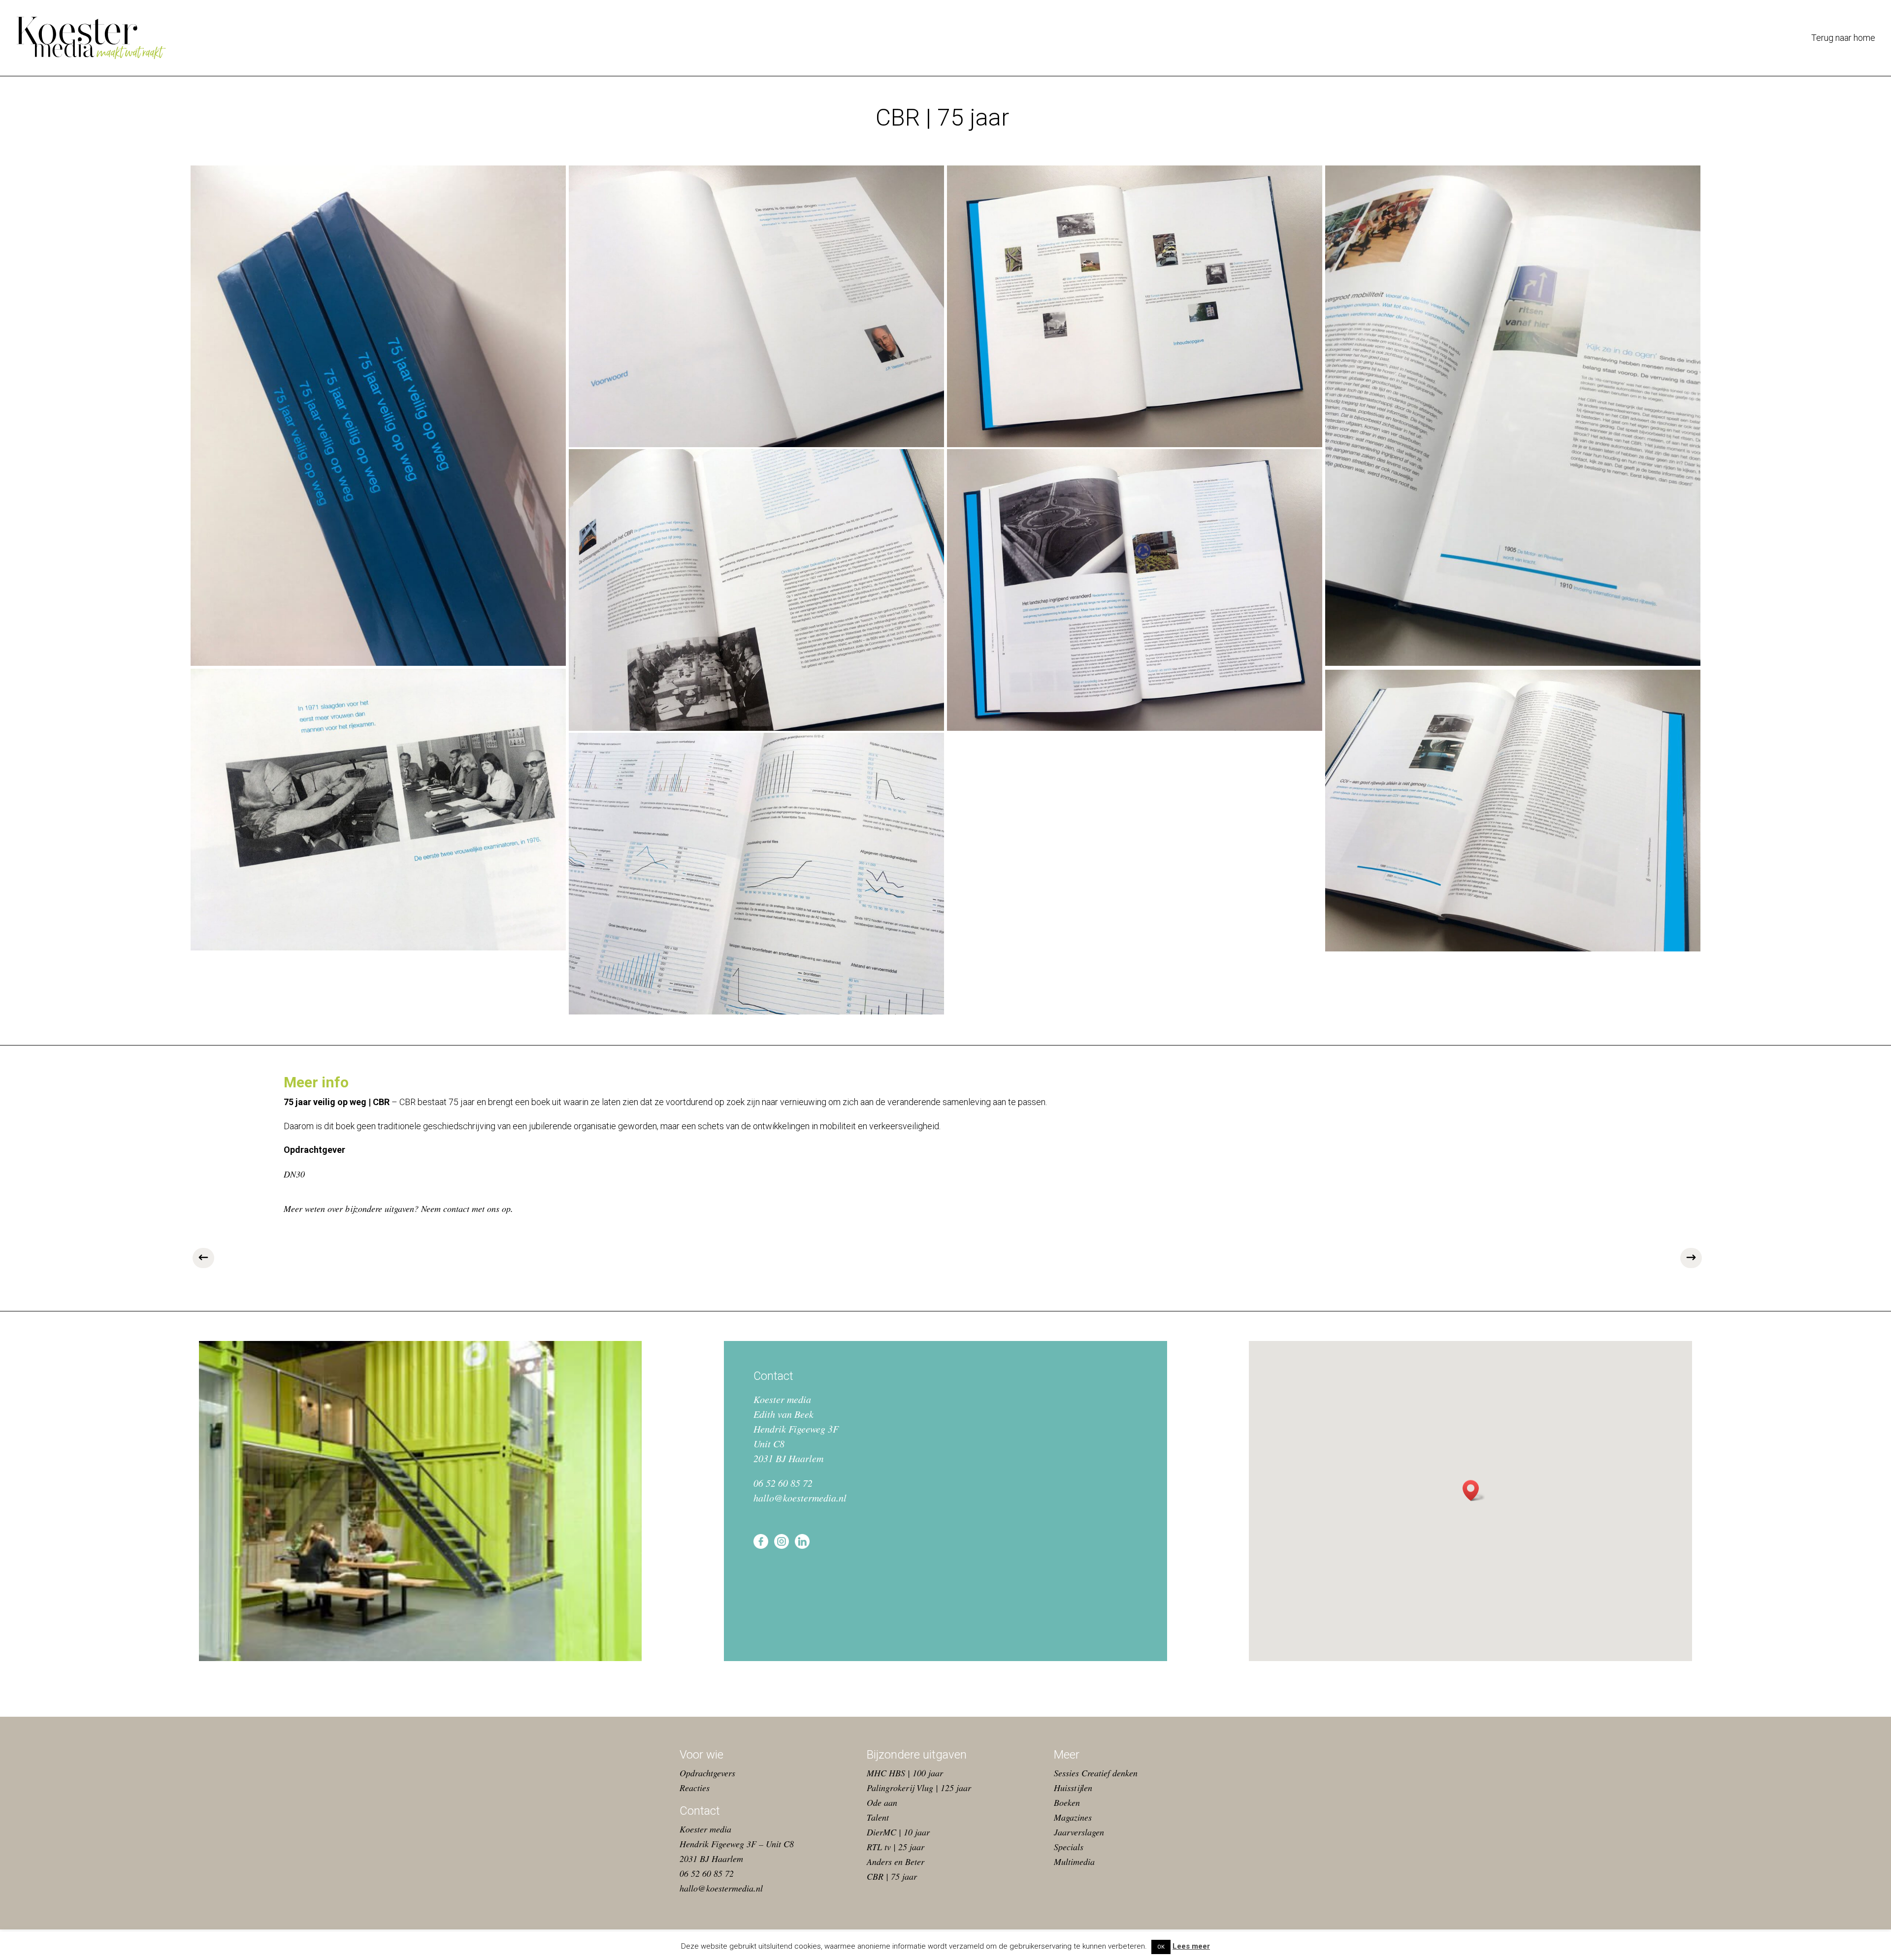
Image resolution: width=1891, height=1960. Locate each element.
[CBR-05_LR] (756, 590)
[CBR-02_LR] (756, 306)
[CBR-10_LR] (756, 874)
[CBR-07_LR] (378, 810)
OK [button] (1161, 1947)
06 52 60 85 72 (783, 1483)
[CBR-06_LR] (1135, 590)
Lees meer (1191, 1946)
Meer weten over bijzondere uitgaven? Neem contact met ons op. (398, 1209)
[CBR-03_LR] (1135, 306)
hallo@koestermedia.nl (800, 1498)
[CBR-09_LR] (1513, 811)
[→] (1689, 1259)
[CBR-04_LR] (1513, 416)
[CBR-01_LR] (378, 416)
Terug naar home (1843, 39)
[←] (202, 1259)
